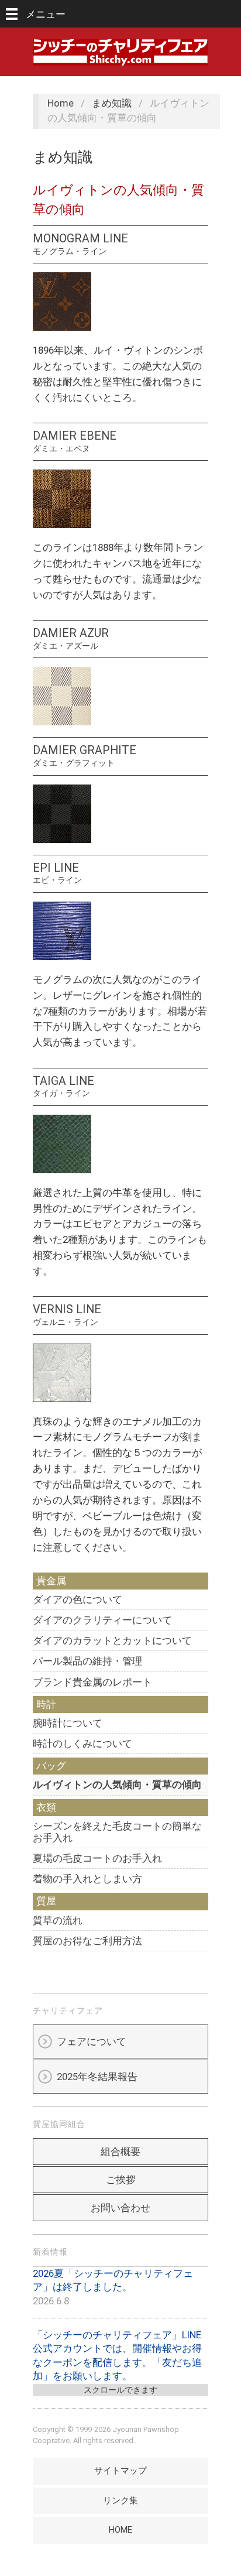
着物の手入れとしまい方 (87, 1879)
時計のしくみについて (82, 1743)
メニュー (46, 14)
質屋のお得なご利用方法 (87, 1941)
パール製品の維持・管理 (87, 1661)
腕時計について (68, 1723)
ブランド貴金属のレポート (92, 1682)
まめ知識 (112, 103)
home (120, 2530)
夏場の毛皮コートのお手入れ (97, 1858)
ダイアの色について (78, 1599)
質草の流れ (58, 1920)
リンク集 (120, 2500)
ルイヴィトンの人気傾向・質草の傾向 (117, 1784)
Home (61, 103)
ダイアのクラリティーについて (102, 1620)
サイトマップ (120, 2471)
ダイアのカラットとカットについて (112, 1640)
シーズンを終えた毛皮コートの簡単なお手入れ (117, 1832)
